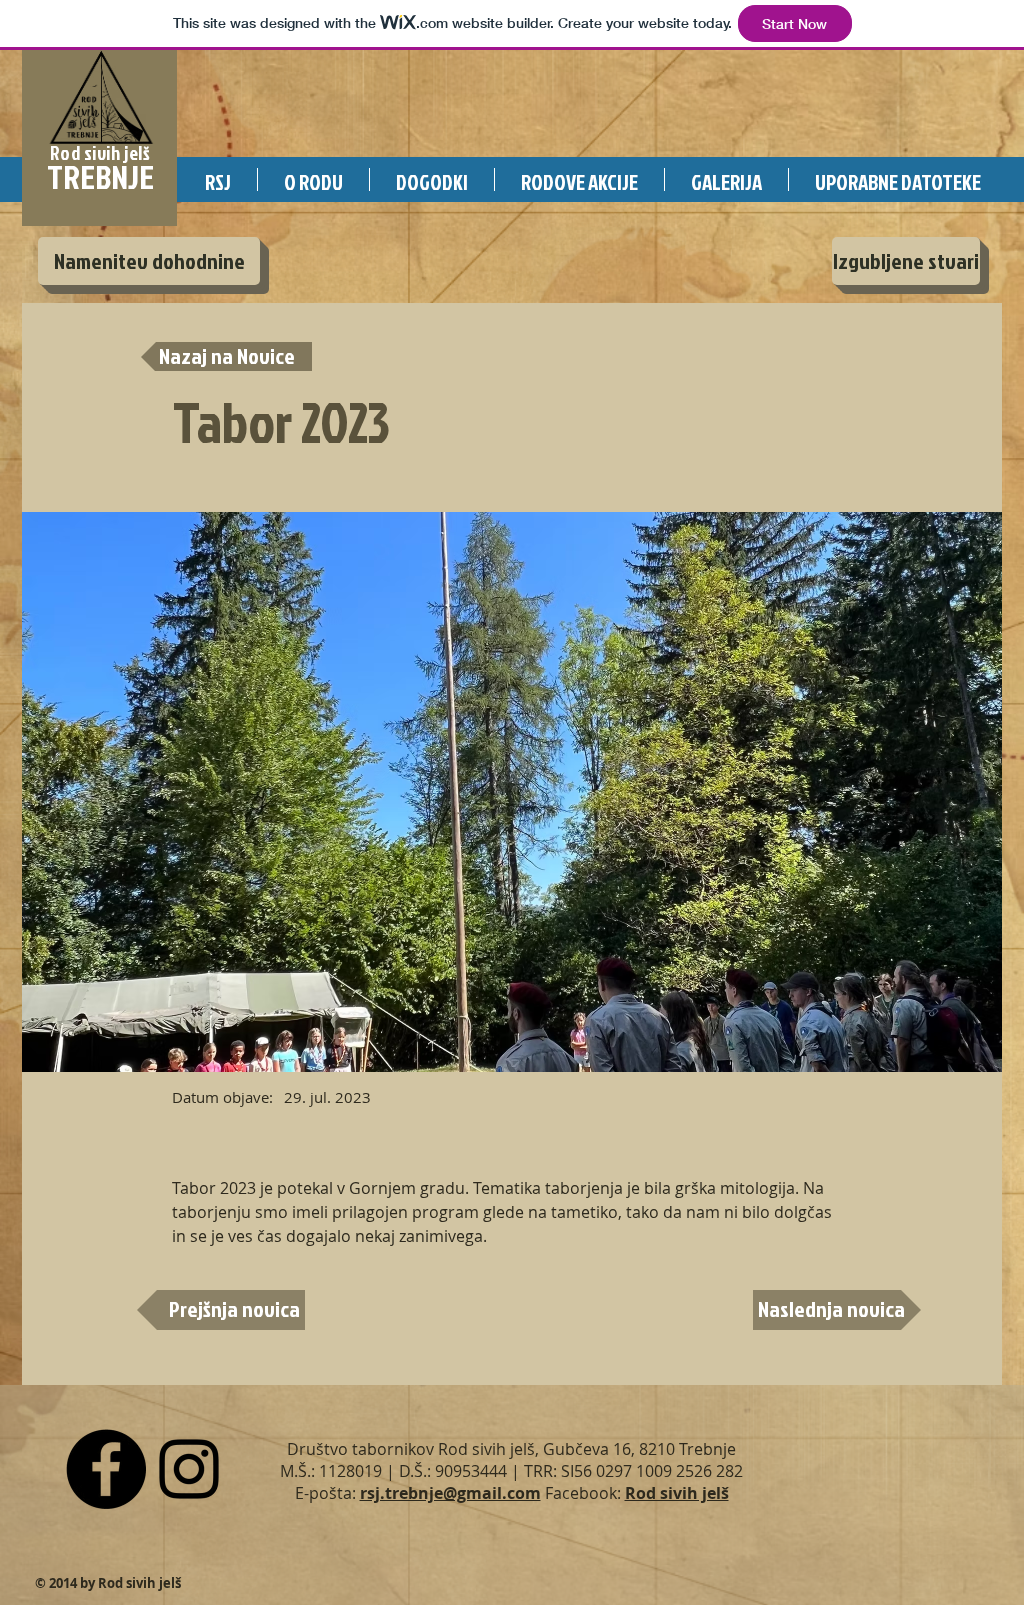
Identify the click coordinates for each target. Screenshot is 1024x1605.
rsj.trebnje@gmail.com (450, 1493)
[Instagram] (189, 1469)
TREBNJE (100, 176)
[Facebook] (106, 1469)
